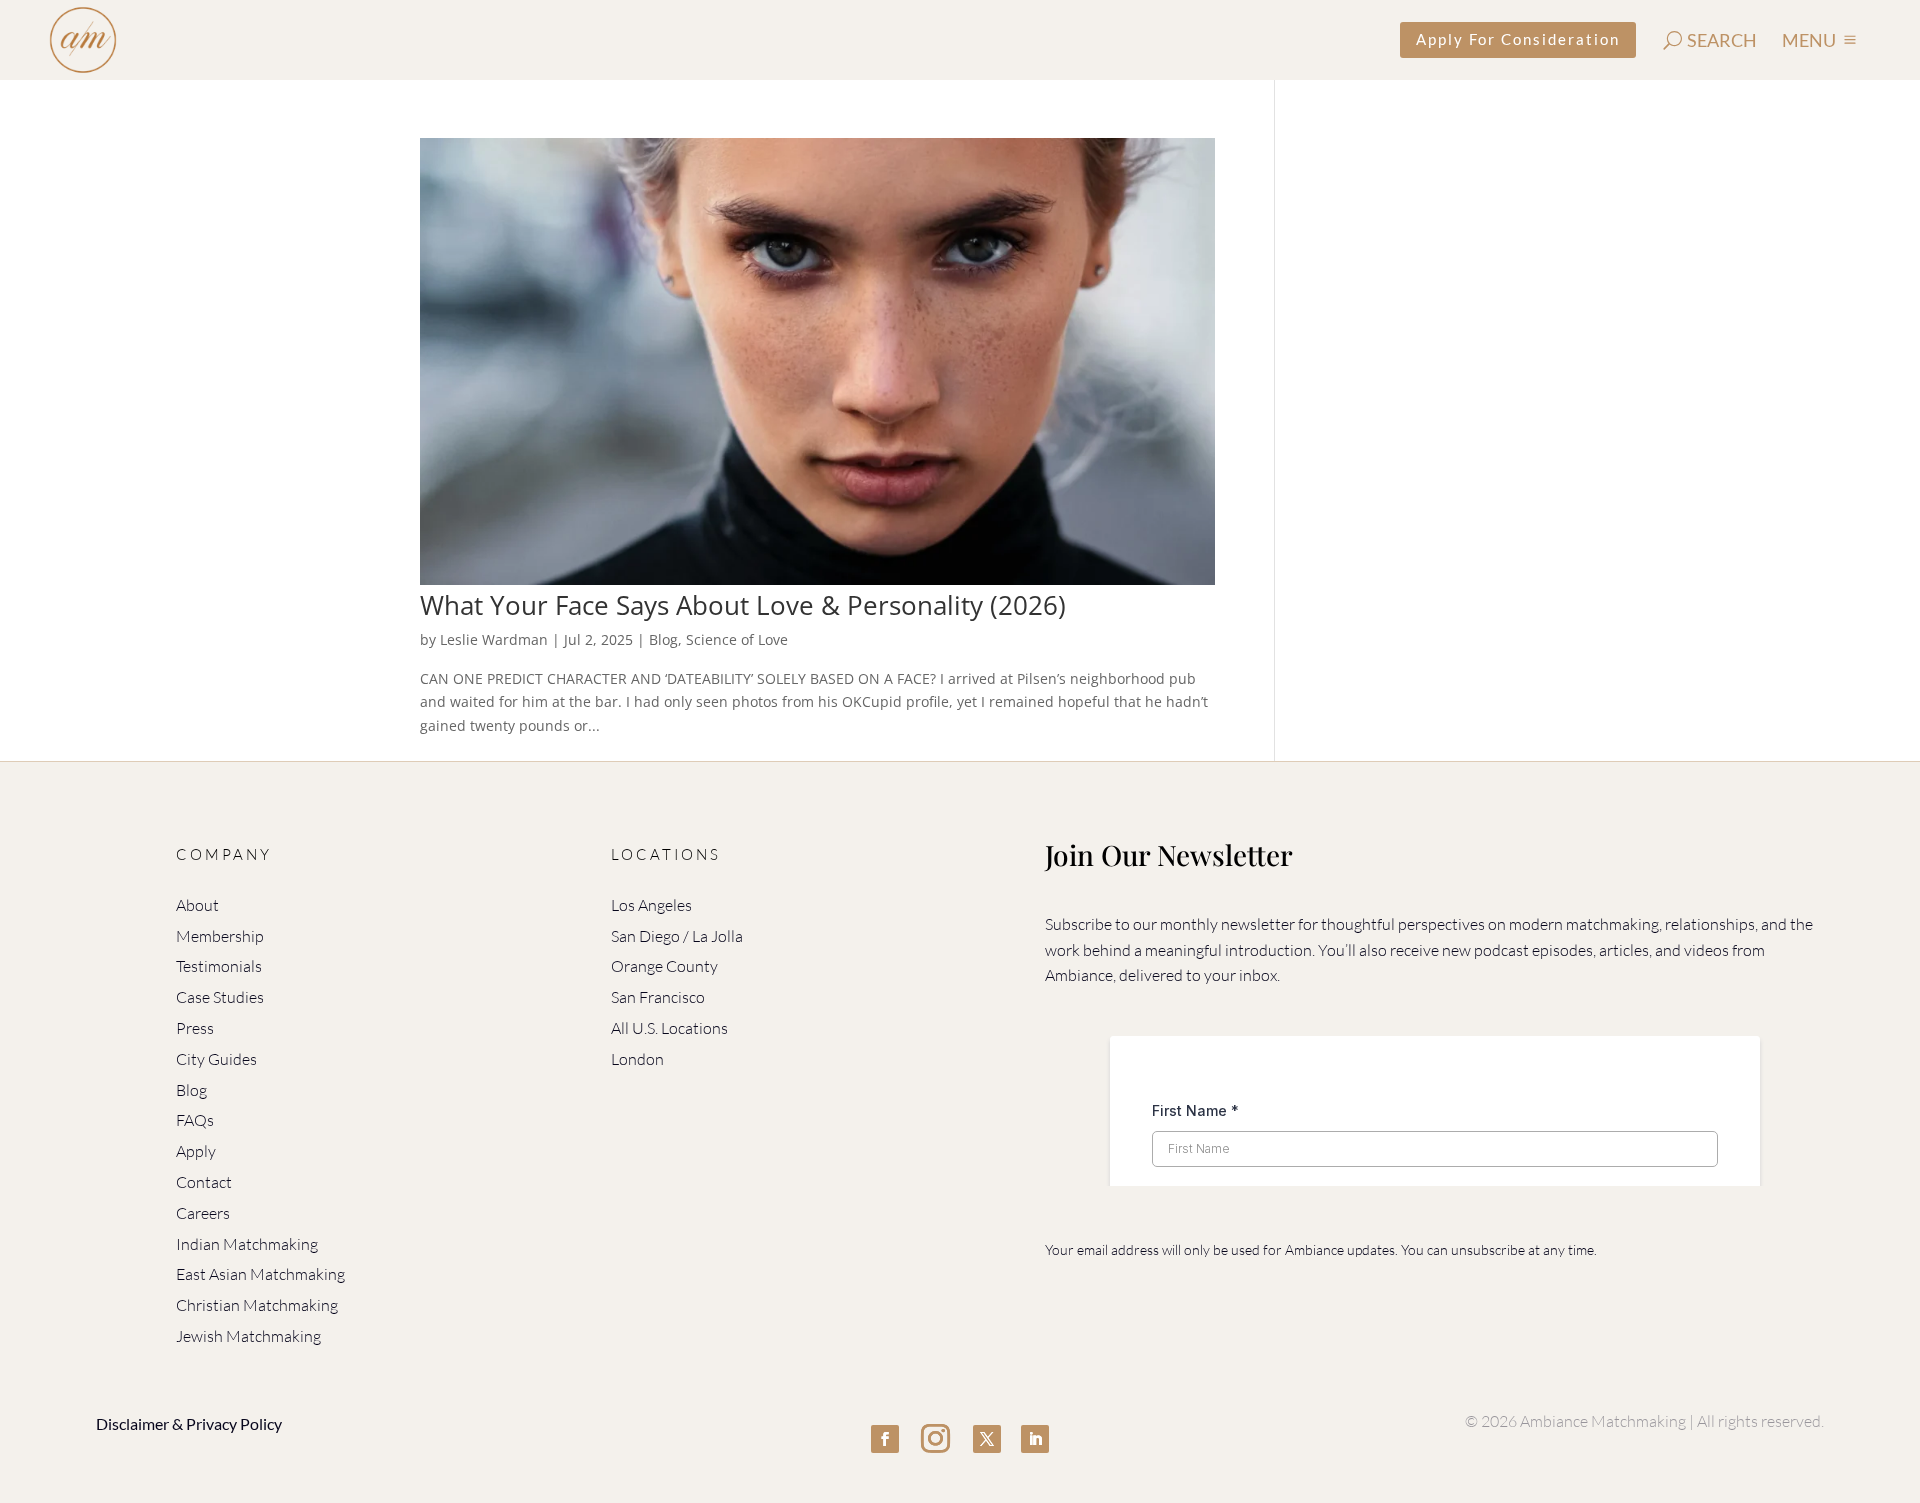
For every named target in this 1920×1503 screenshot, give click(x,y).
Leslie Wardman (494, 639)
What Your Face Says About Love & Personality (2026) (743, 605)
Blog (663, 639)
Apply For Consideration (1518, 39)
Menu (1809, 40)
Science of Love (737, 639)
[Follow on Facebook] (885, 1439)
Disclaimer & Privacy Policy (189, 1423)
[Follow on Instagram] (936, 1439)
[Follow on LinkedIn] (1035, 1439)
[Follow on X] (987, 1439)
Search (1722, 40)
